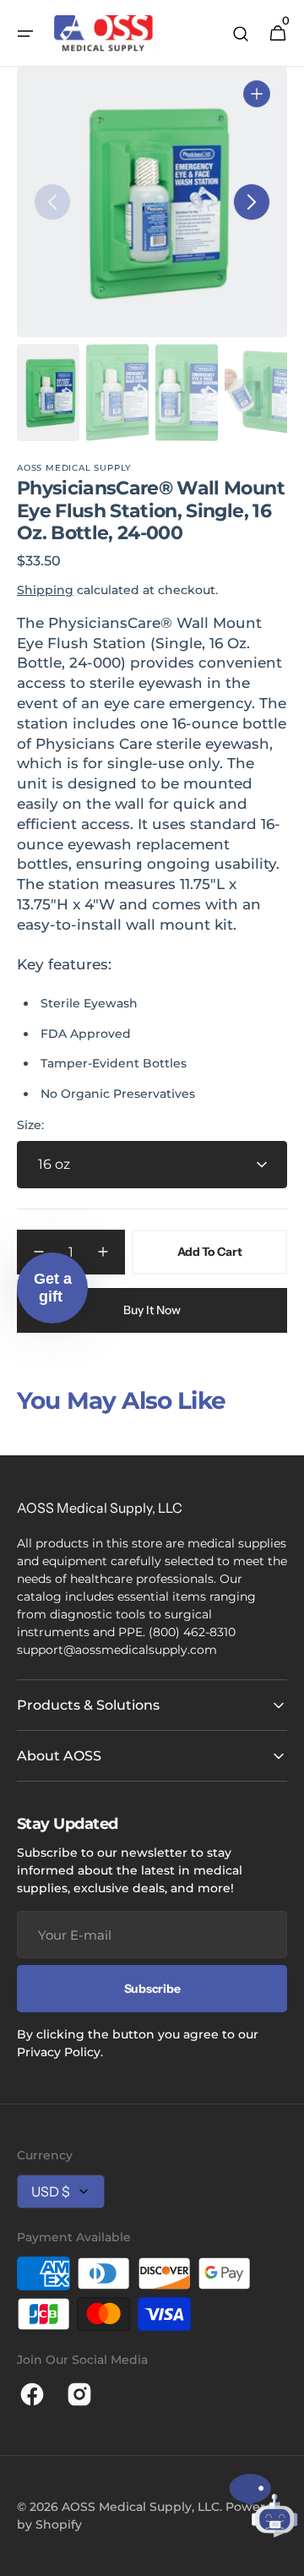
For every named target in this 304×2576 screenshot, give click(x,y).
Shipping (45, 590)
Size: (30, 1125)
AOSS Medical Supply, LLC (141, 2507)
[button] (25, 34)
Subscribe (152, 1989)
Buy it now (152, 1310)
